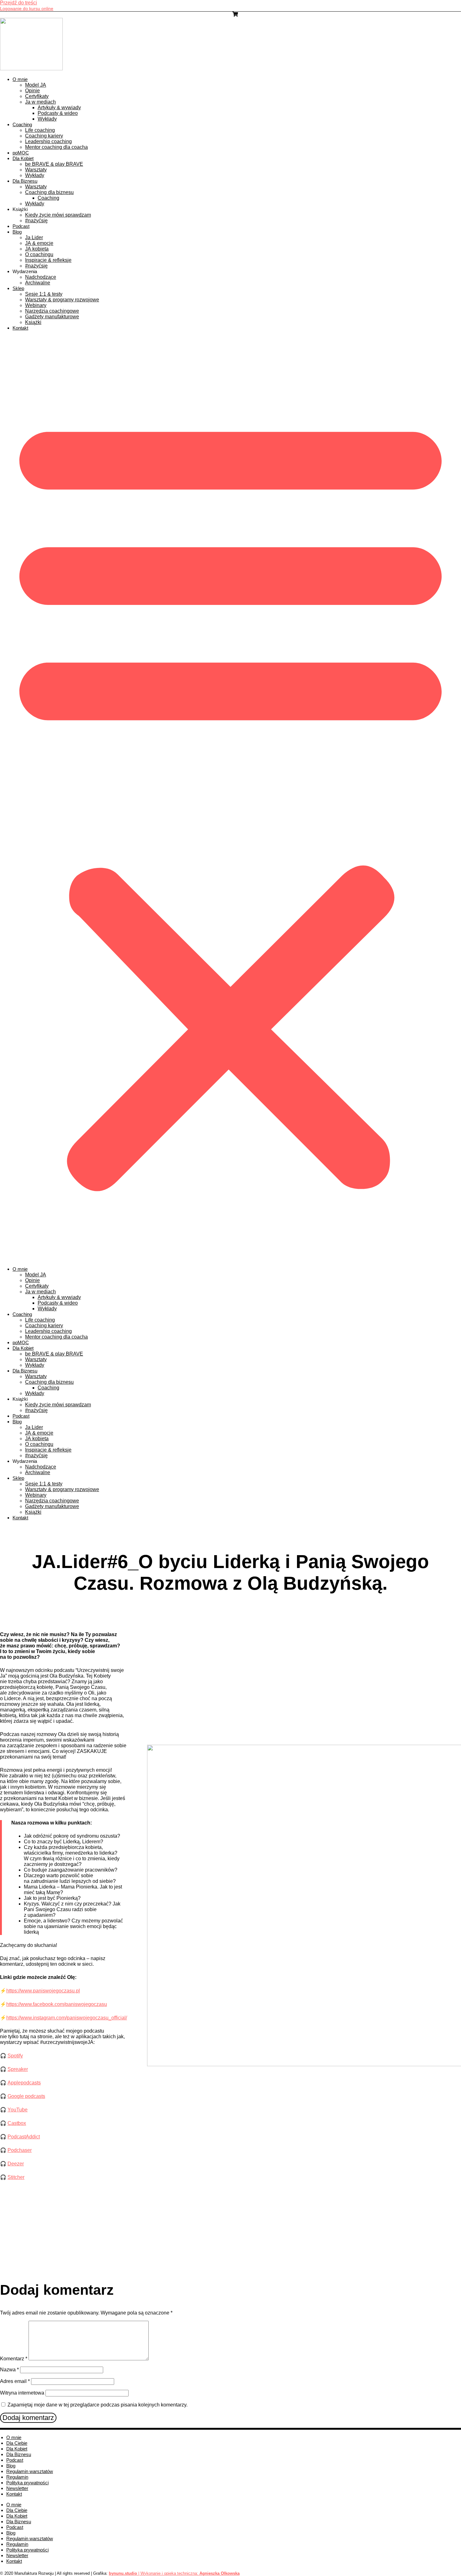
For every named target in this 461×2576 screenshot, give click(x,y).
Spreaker (18, 2069)
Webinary (36, 305)
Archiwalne (38, 283)
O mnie (20, 79)
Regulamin (17, 2477)
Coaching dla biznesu (49, 192)
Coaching (22, 124)
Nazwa (9, 2370)
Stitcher (16, 2177)
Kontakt (20, 328)
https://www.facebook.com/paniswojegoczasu (57, 2004)
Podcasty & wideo (58, 113)
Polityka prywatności (27, 2483)
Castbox (17, 2123)
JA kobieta (37, 249)
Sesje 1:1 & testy (44, 294)
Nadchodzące (41, 277)
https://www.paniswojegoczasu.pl (43, 1991)
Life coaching (40, 130)
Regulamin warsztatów (30, 2471)
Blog (17, 232)
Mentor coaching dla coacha (56, 147)
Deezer (16, 2164)
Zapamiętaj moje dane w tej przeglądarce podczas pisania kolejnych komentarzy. (98, 2405)
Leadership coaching (48, 141)
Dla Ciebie (17, 2443)
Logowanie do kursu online (27, 8)
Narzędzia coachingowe (52, 311)
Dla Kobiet (23, 158)
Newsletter (17, 2488)
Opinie (32, 91)
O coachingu (39, 254)
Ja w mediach (40, 102)
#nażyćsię (36, 221)
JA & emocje (39, 243)
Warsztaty (36, 170)
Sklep (18, 288)
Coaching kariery (44, 136)
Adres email (15, 2381)
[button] (230, 799)
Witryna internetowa (22, 2393)
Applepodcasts (24, 2083)
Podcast (21, 226)
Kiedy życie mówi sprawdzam (58, 215)
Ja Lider (34, 237)
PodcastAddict (24, 2137)
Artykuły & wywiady (59, 108)
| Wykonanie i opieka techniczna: (154, 2573)
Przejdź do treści (19, 3)
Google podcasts (26, 2096)
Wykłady (47, 119)
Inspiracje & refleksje (48, 260)
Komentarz (14, 2359)
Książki (33, 322)
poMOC (21, 153)
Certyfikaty (37, 96)
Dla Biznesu (25, 181)
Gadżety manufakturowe (52, 317)
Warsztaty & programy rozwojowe (62, 300)
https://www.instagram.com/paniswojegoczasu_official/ (67, 2018)
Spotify (15, 2056)
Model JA (36, 85)
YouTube (18, 2110)
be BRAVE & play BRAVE (54, 164)
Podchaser (20, 2150)
